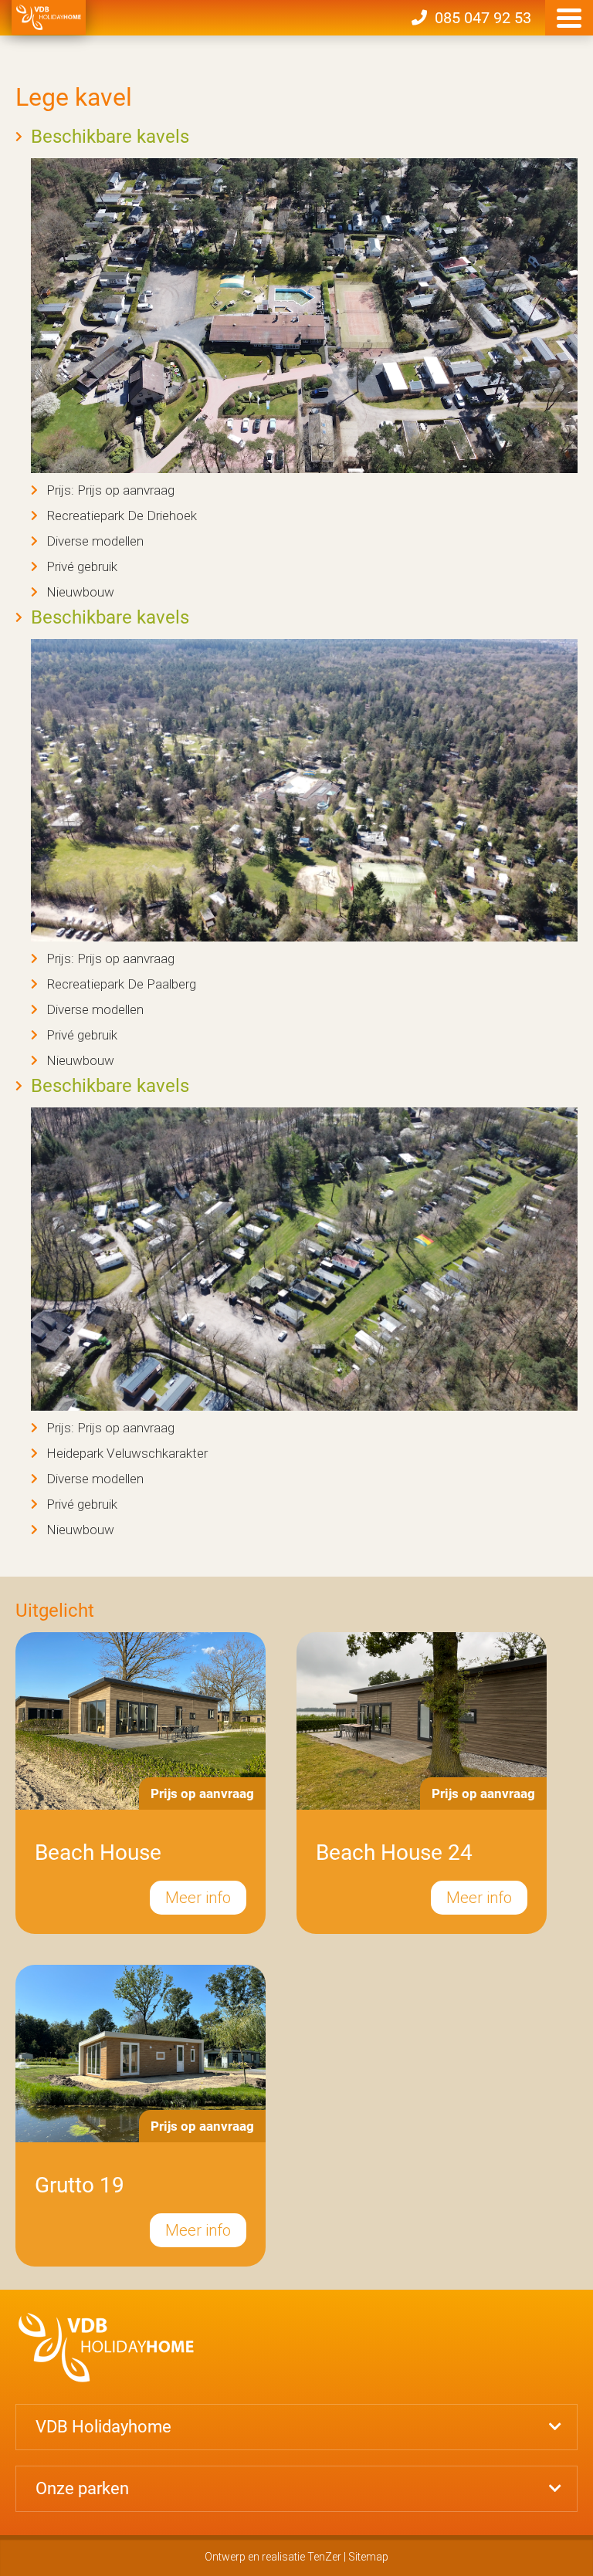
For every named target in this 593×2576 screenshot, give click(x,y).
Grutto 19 (80, 2185)
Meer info (198, 1898)
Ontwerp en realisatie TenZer (273, 2557)
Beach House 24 (394, 1853)
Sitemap (368, 2557)
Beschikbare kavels (110, 137)
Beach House (98, 1853)
